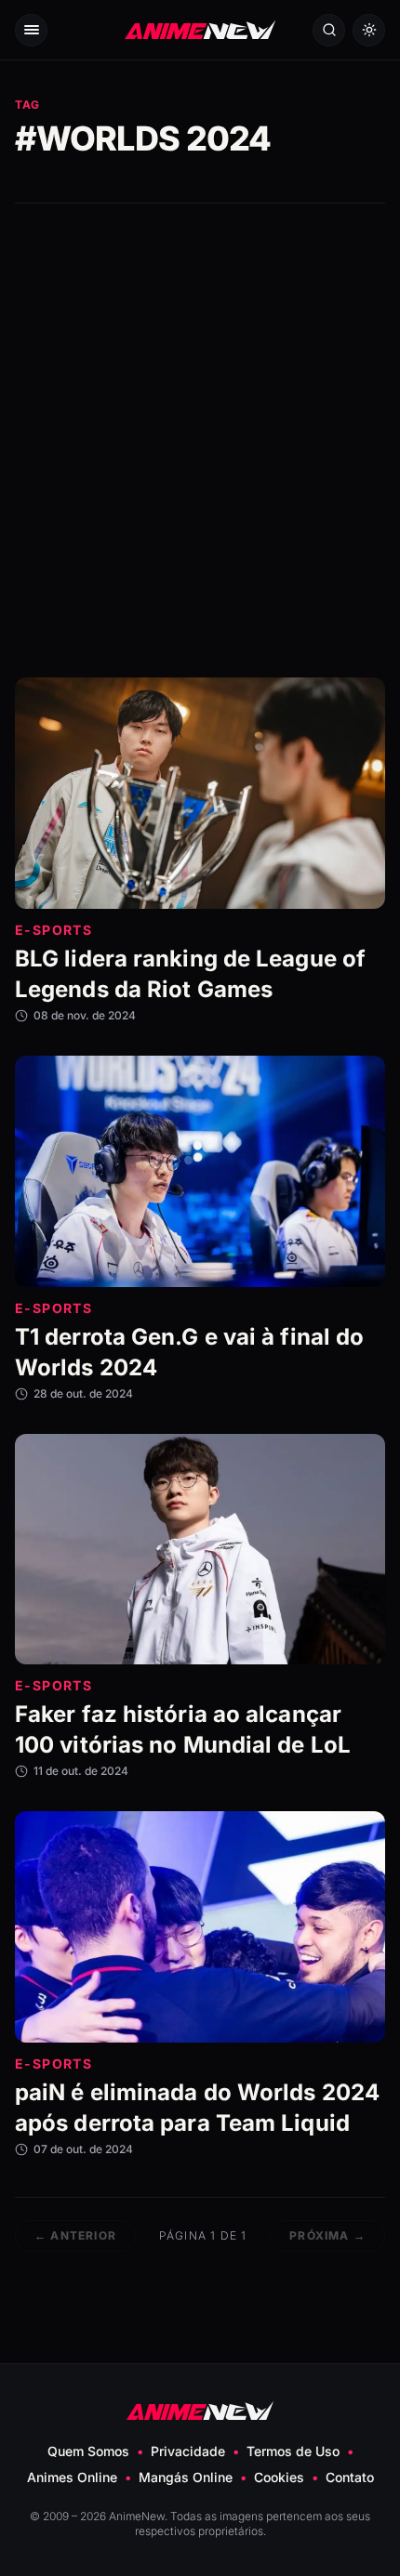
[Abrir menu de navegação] (31, 30)
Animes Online (72, 2477)
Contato (350, 2477)
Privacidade (188, 2451)
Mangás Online (186, 2477)
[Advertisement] (200, 440)
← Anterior (75, 2235)
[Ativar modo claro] (369, 30)
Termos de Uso (293, 2451)
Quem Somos (88, 2451)
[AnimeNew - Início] (200, 30)
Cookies (279, 2477)
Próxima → (327, 2235)
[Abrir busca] (329, 30)
